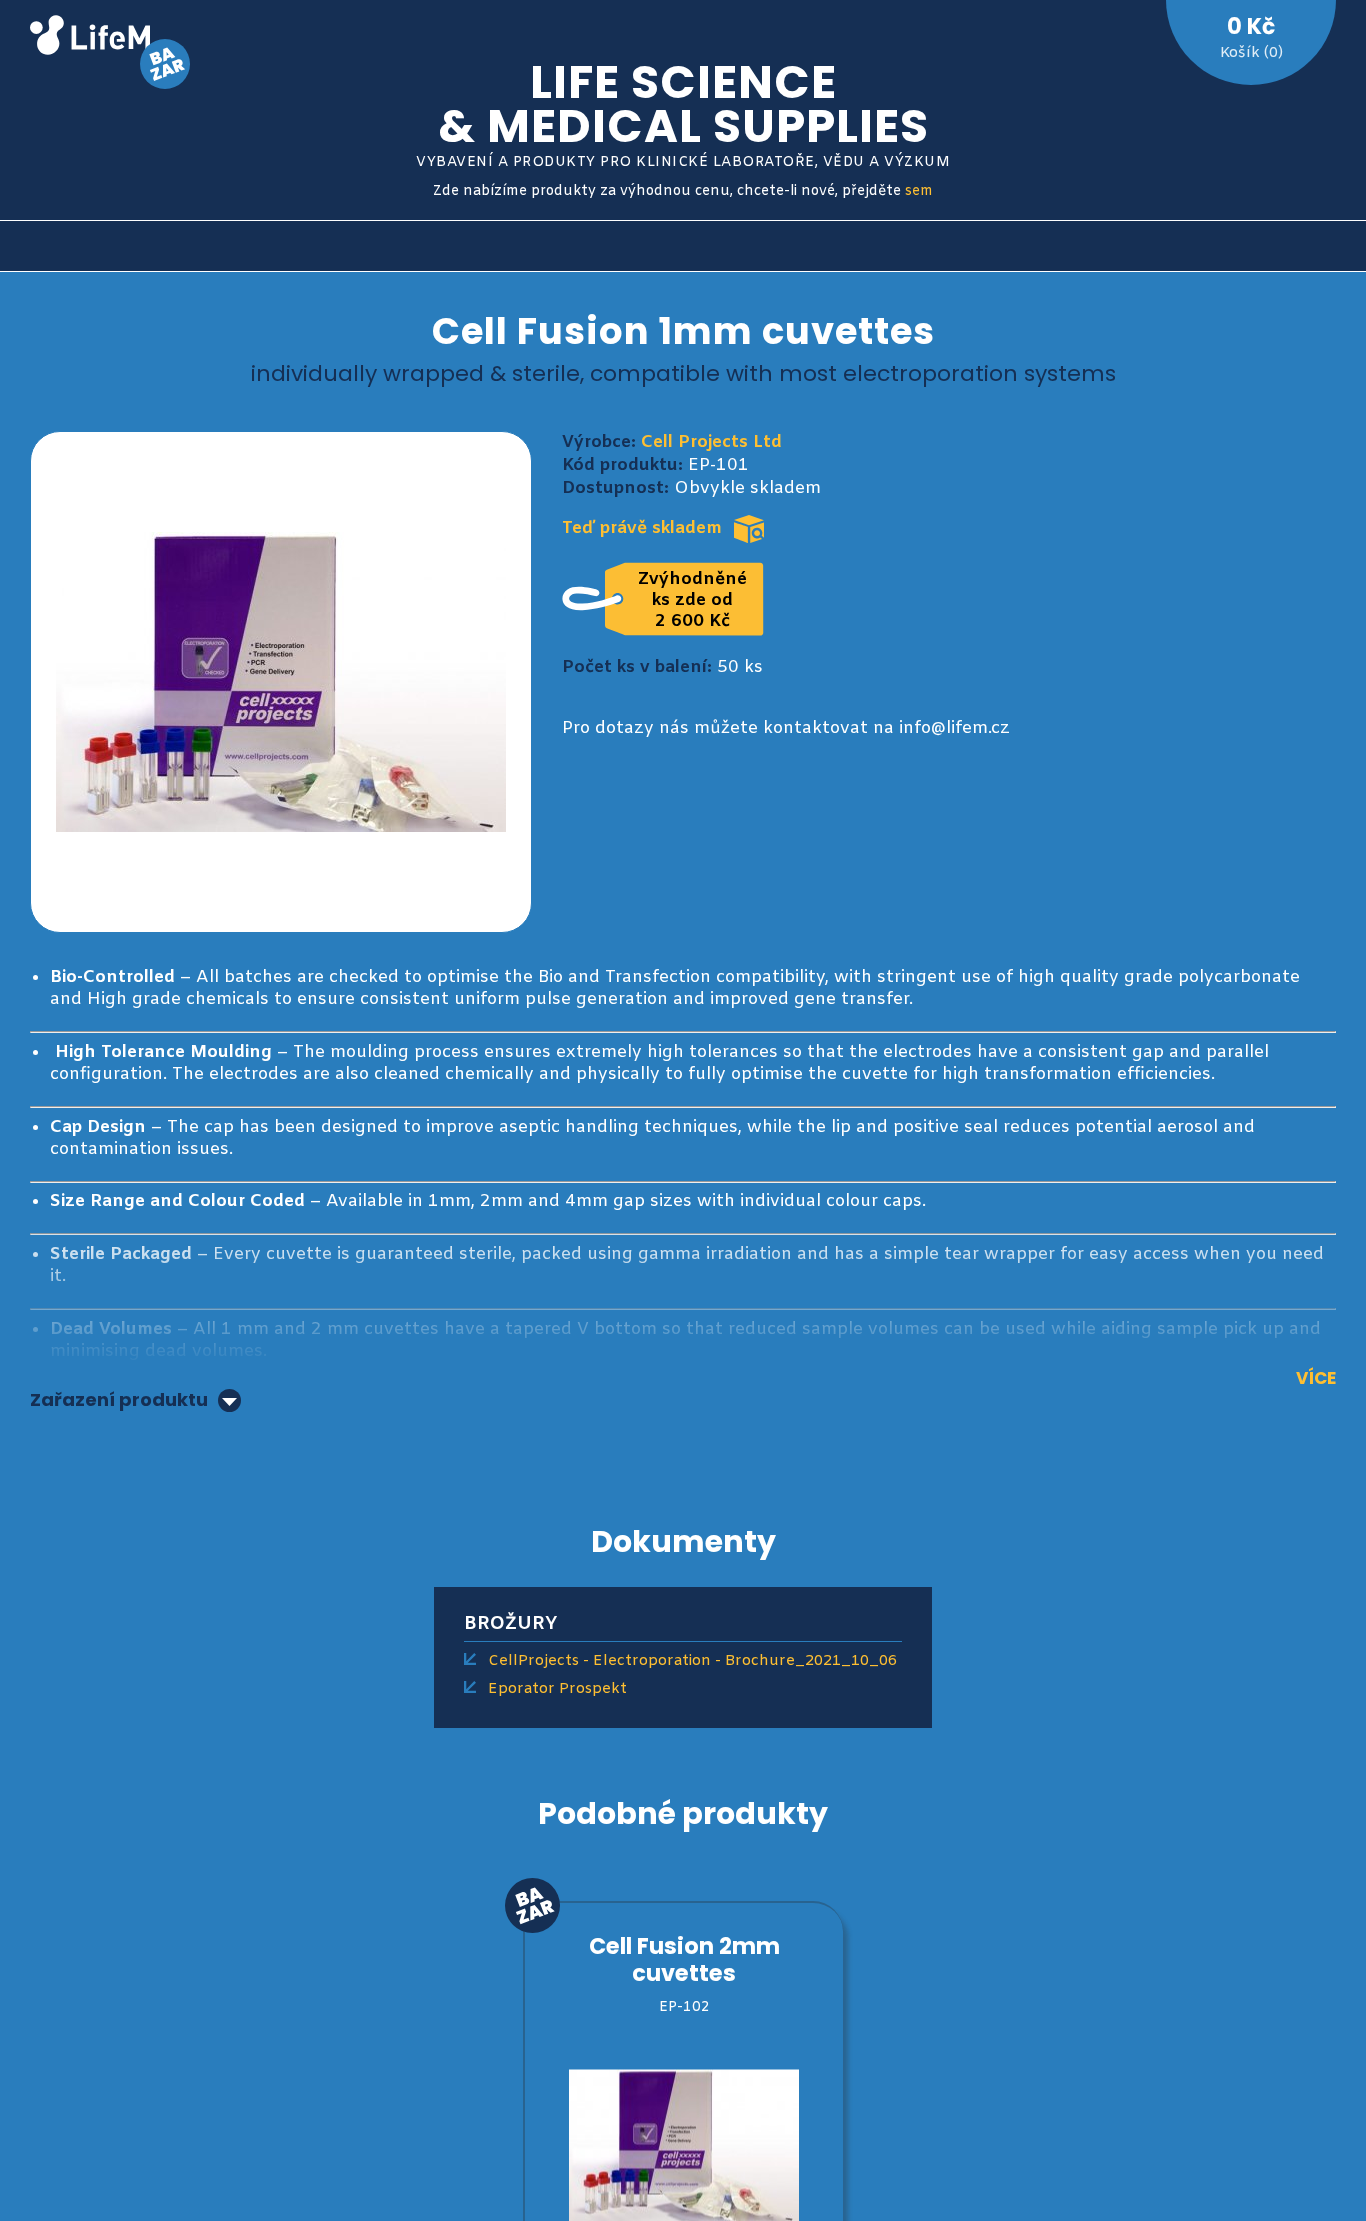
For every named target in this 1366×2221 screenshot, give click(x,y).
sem (919, 191)
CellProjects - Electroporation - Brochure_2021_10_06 (692, 1661)
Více (1316, 1378)
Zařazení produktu (119, 1400)
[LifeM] (90, 38)
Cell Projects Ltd (711, 442)
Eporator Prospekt (557, 1689)
